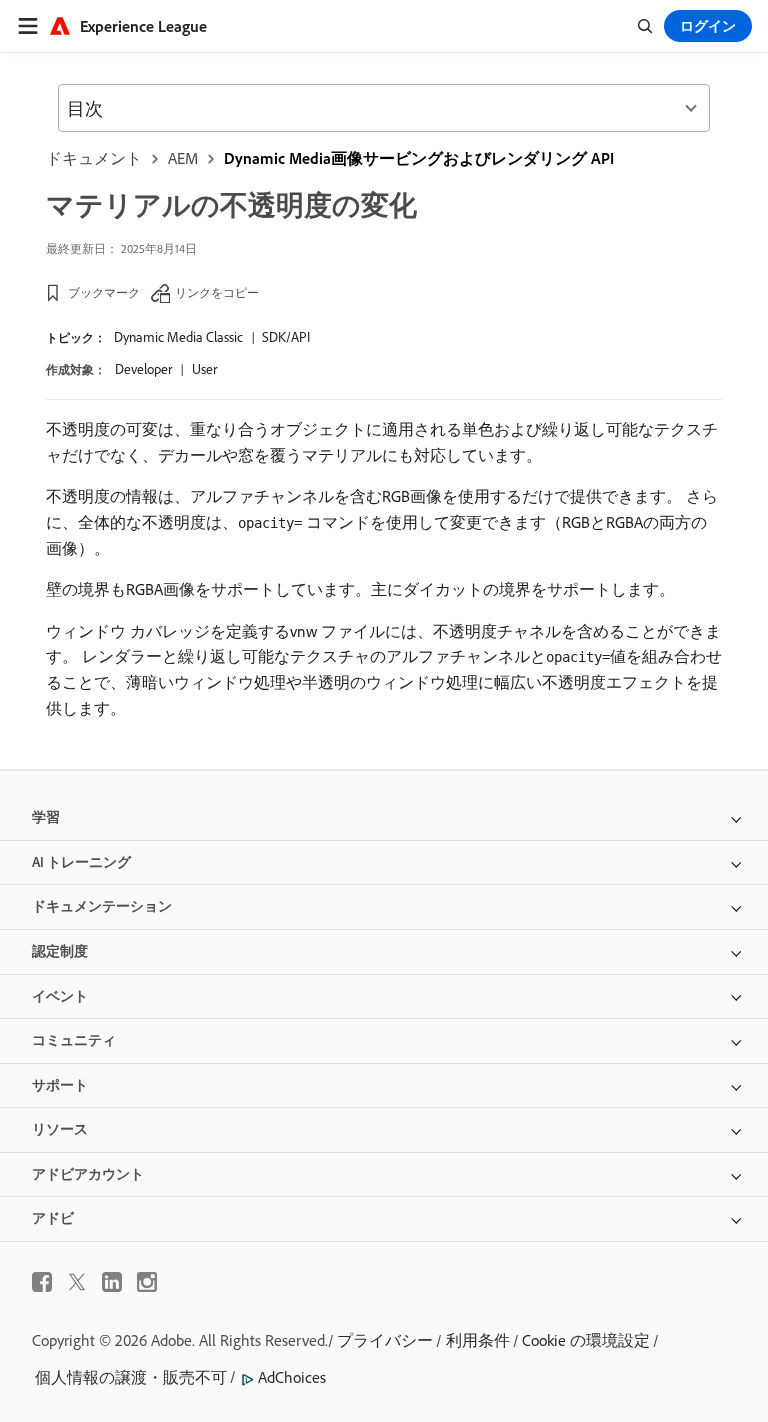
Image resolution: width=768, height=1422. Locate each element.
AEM (183, 158)
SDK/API (286, 337)
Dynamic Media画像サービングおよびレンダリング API (419, 158)
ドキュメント (94, 158)
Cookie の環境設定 (586, 1340)
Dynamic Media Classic (178, 337)
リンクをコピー (217, 292)
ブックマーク (104, 292)
